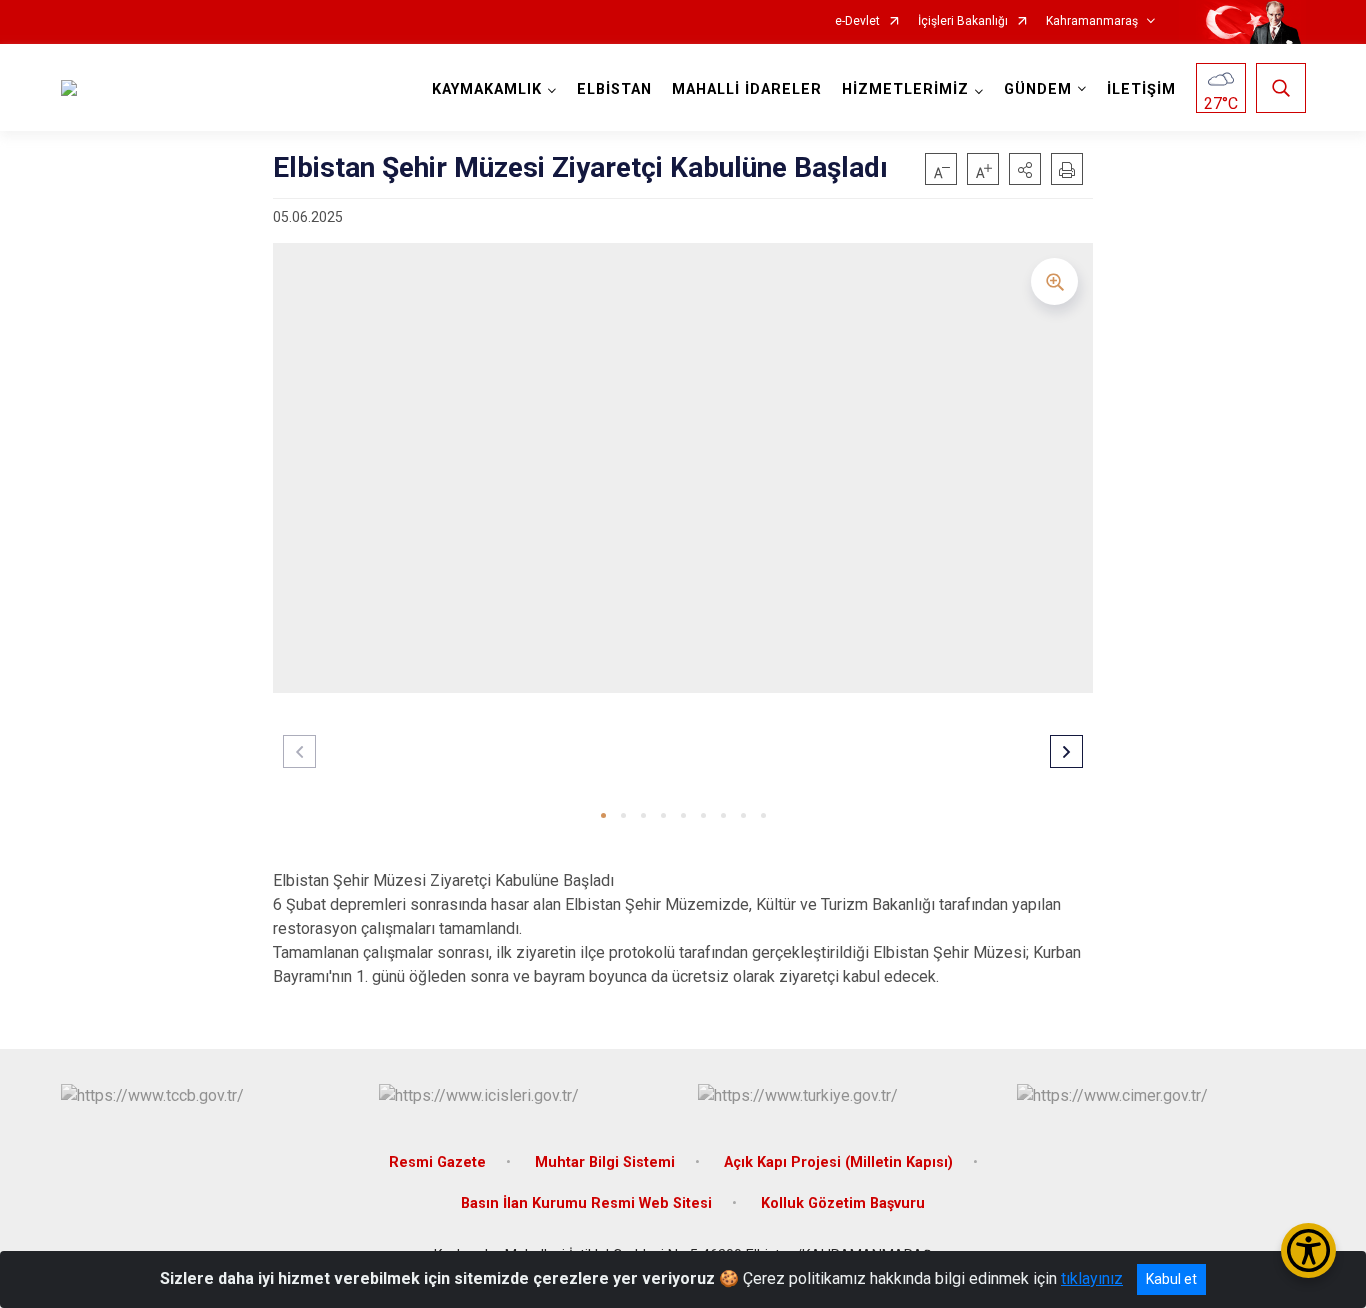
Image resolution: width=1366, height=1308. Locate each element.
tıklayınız (1092, 1278)
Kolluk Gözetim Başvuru (843, 1203)
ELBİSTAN (614, 89)
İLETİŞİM (1141, 89)
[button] (1025, 169)
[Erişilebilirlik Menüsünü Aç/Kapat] (1308, 1250)
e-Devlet (857, 21)
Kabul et (1171, 1279)
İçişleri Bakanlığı (963, 21)
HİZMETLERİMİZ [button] (905, 89)
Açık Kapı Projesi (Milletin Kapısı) (838, 1162)
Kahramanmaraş (1092, 21)
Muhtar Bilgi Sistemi (605, 1162)
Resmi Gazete (437, 1162)
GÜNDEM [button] (1038, 89)
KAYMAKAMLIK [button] (487, 89)
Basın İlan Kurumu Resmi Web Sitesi (586, 1203)
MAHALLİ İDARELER (747, 89)
